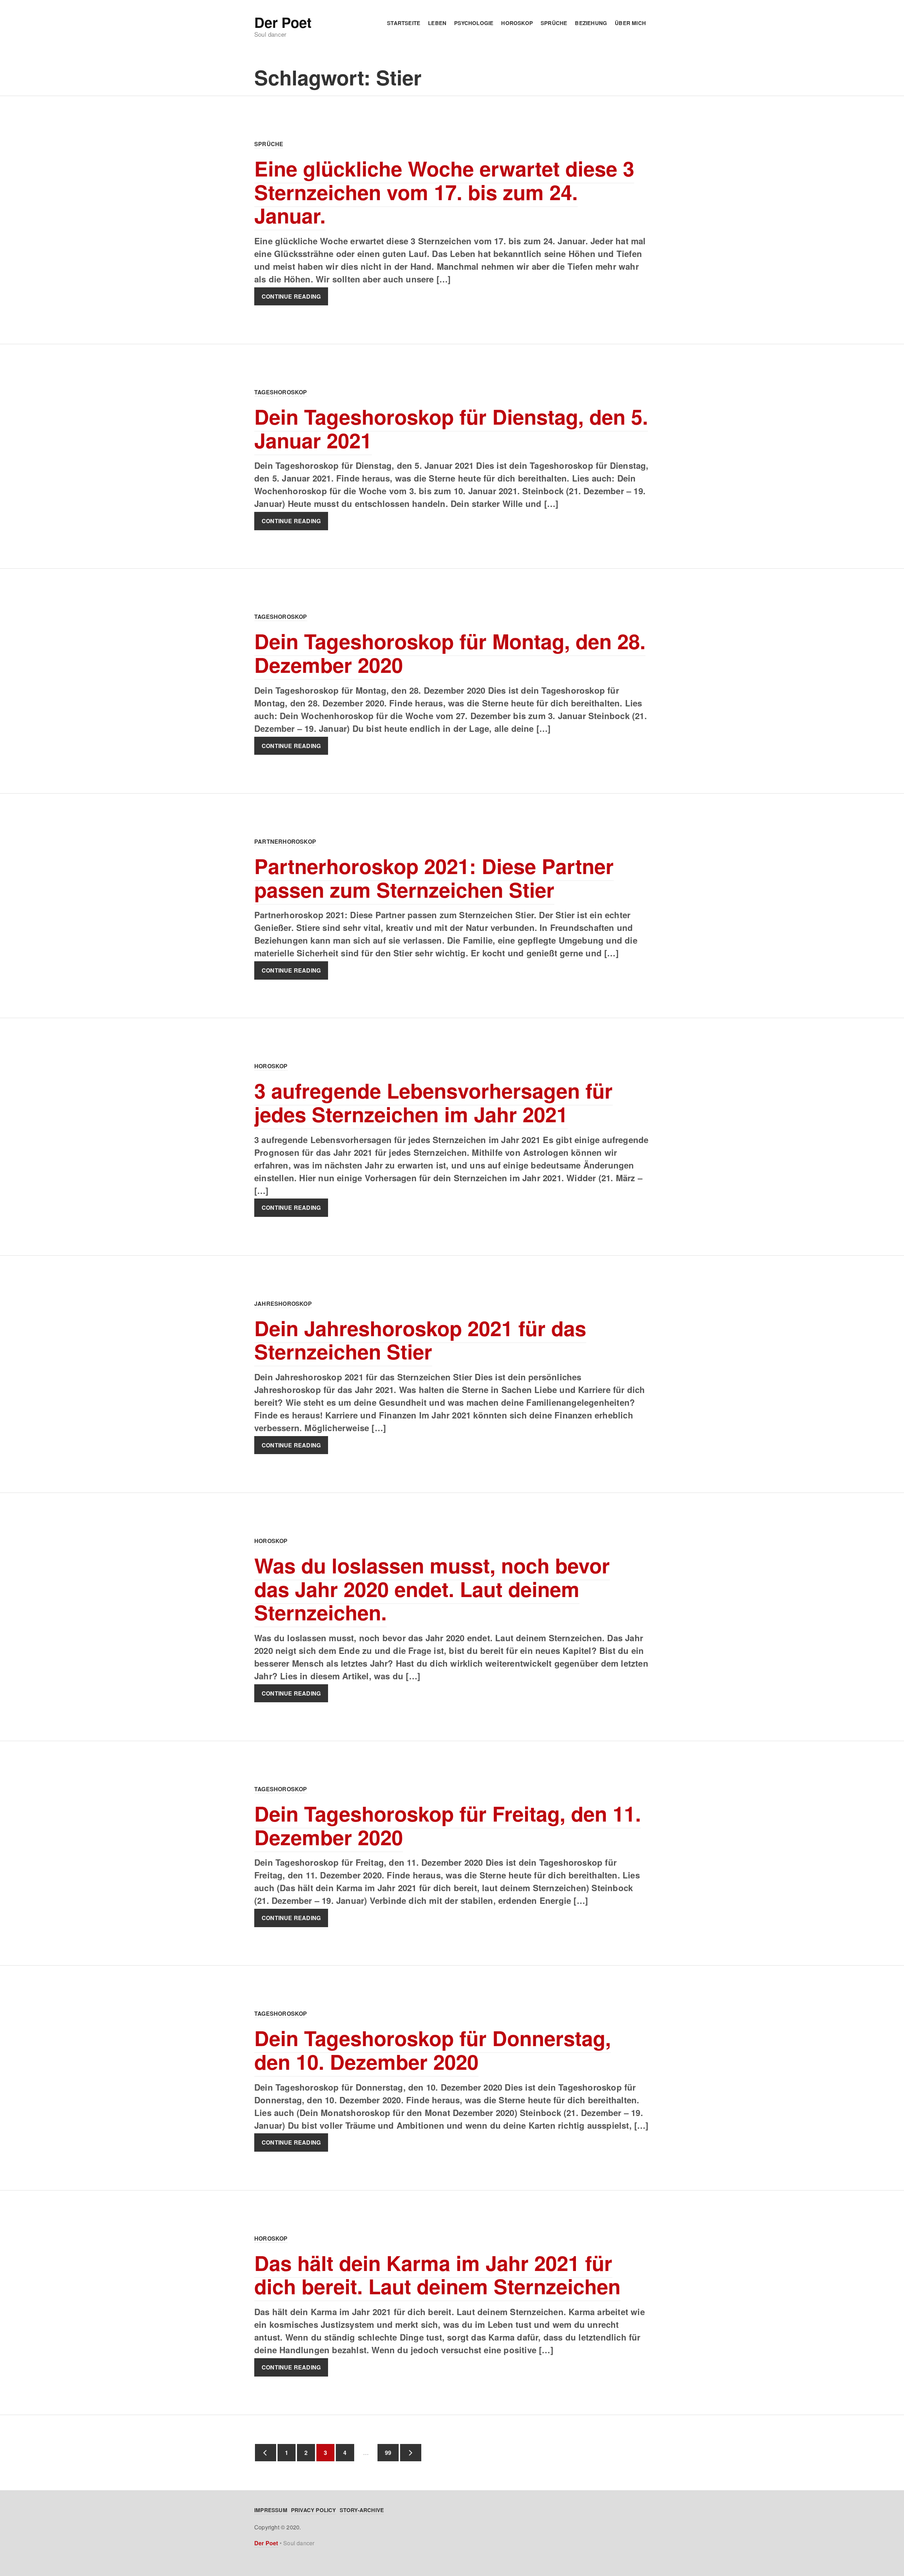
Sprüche (554, 23)
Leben (437, 23)
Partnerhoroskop (285, 841)
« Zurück (266, 2453)
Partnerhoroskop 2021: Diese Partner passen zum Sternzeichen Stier (434, 878)
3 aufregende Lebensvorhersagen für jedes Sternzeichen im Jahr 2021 (433, 1102)
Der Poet (283, 22)
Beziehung (591, 23)
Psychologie (474, 23)
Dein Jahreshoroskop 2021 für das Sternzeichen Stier (420, 1340)
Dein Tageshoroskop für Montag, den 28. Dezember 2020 (450, 653)
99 (384, 2453)
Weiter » (411, 2453)
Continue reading (291, 296)
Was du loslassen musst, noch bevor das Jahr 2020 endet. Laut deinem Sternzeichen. (432, 1589)
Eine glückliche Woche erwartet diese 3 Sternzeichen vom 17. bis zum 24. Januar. (444, 192)
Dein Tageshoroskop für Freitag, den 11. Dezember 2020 (448, 1825)
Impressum (271, 2510)
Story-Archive (362, 2510)
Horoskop (517, 23)
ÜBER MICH (630, 23)
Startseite (404, 23)
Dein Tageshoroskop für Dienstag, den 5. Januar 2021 (451, 428)
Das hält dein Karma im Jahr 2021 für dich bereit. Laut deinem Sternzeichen (437, 2275)
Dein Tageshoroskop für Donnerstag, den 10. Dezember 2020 (433, 2050)
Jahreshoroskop (283, 1304)
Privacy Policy (314, 2510)
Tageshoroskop (281, 392)
